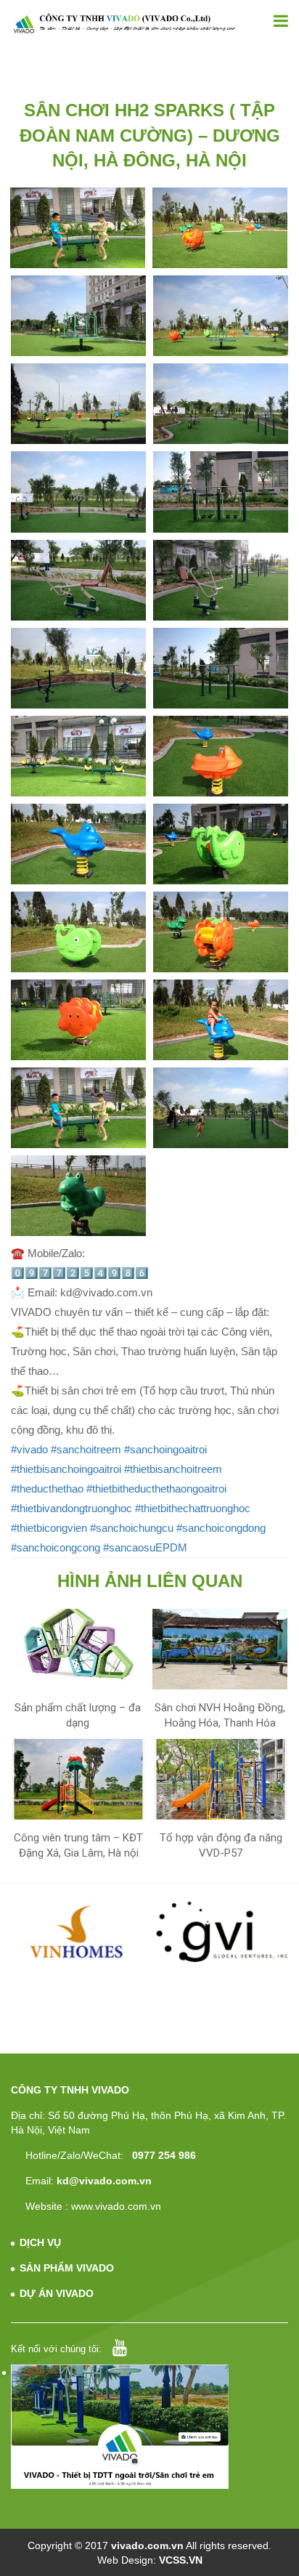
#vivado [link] (29, 1449)
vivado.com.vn (147, 2545)
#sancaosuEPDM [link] (145, 1547)
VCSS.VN (181, 2560)
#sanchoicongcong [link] (56, 1547)
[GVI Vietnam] (222, 1931)
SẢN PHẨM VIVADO (67, 2268)
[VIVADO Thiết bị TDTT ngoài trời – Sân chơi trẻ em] (124, 23)
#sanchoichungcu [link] (132, 1528)
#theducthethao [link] (47, 1489)
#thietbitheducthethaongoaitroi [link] (156, 1489)
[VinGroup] (78, 1931)
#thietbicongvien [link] (49, 1528)
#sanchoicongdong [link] (221, 1528)
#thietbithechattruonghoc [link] (193, 1508)
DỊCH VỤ (40, 2242)
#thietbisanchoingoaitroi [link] (66, 1469)
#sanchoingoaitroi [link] (165, 1449)
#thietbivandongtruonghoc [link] (71, 1508)
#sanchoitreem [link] (86, 1449)
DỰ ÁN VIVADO (57, 2293)
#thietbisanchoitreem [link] (173, 1469)
